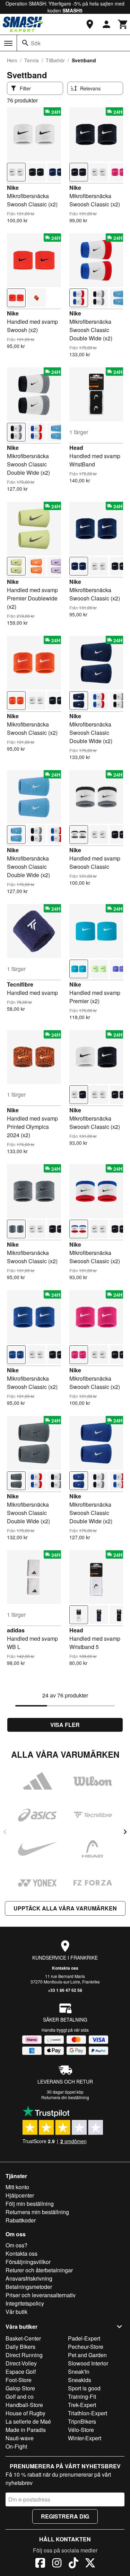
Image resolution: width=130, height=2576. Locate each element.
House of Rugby (25, 2413)
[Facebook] (40, 2564)
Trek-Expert (82, 2405)
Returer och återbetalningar (39, 2270)
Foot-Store (19, 2380)
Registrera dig (65, 2516)
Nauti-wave (20, 2438)
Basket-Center (23, 2338)
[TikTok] (73, 2564)
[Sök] (25, 43)
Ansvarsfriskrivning (29, 2278)
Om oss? (16, 2245)
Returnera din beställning (65, 2097)
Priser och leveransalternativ (41, 2295)
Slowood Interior (88, 2363)
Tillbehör (55, 60)
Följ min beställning (30, 2204)
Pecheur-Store (86, 2347)
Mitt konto (17, 2187)
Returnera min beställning (37, 2212)
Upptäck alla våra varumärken (65, 1908)
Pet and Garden (87, 2355)
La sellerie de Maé (28, 2421)
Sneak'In (79, 2372)
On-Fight (16, 2446)
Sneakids (80, 2380)
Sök (36, 43)
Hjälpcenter (20, 2195)
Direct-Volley (21, 2363)
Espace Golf (21, 2372)
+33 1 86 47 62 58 (65, 1990)
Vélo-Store (81, 2430)
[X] (90, 2564)
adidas (16, 1630)
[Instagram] (57, 2564)
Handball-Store (24, 2405)
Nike (13, 188)
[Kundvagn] (123, 24)
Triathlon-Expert (88, 2413)
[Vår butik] (90, 24)
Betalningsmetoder (29, 2287)
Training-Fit (82, 2396)
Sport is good (84, 2388)
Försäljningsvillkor (28, 2262)
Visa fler (65, 1725)
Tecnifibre (20, 984)
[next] (125, 1832)
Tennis (32, 60)
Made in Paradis (26, 2430)
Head (76, 448)
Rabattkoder (21, 2220)
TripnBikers (82, 2421)
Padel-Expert (84, 2338)
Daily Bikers (20, 2347)
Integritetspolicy (25, 2303)
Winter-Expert (85, 2438)
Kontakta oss (65, 1968)
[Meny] (8, 43)
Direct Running (24, 2355)
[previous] (5, 1832)
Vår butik (16, 2312)
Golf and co (20, 2396)
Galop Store (20, 2388)
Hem (12, 60)
